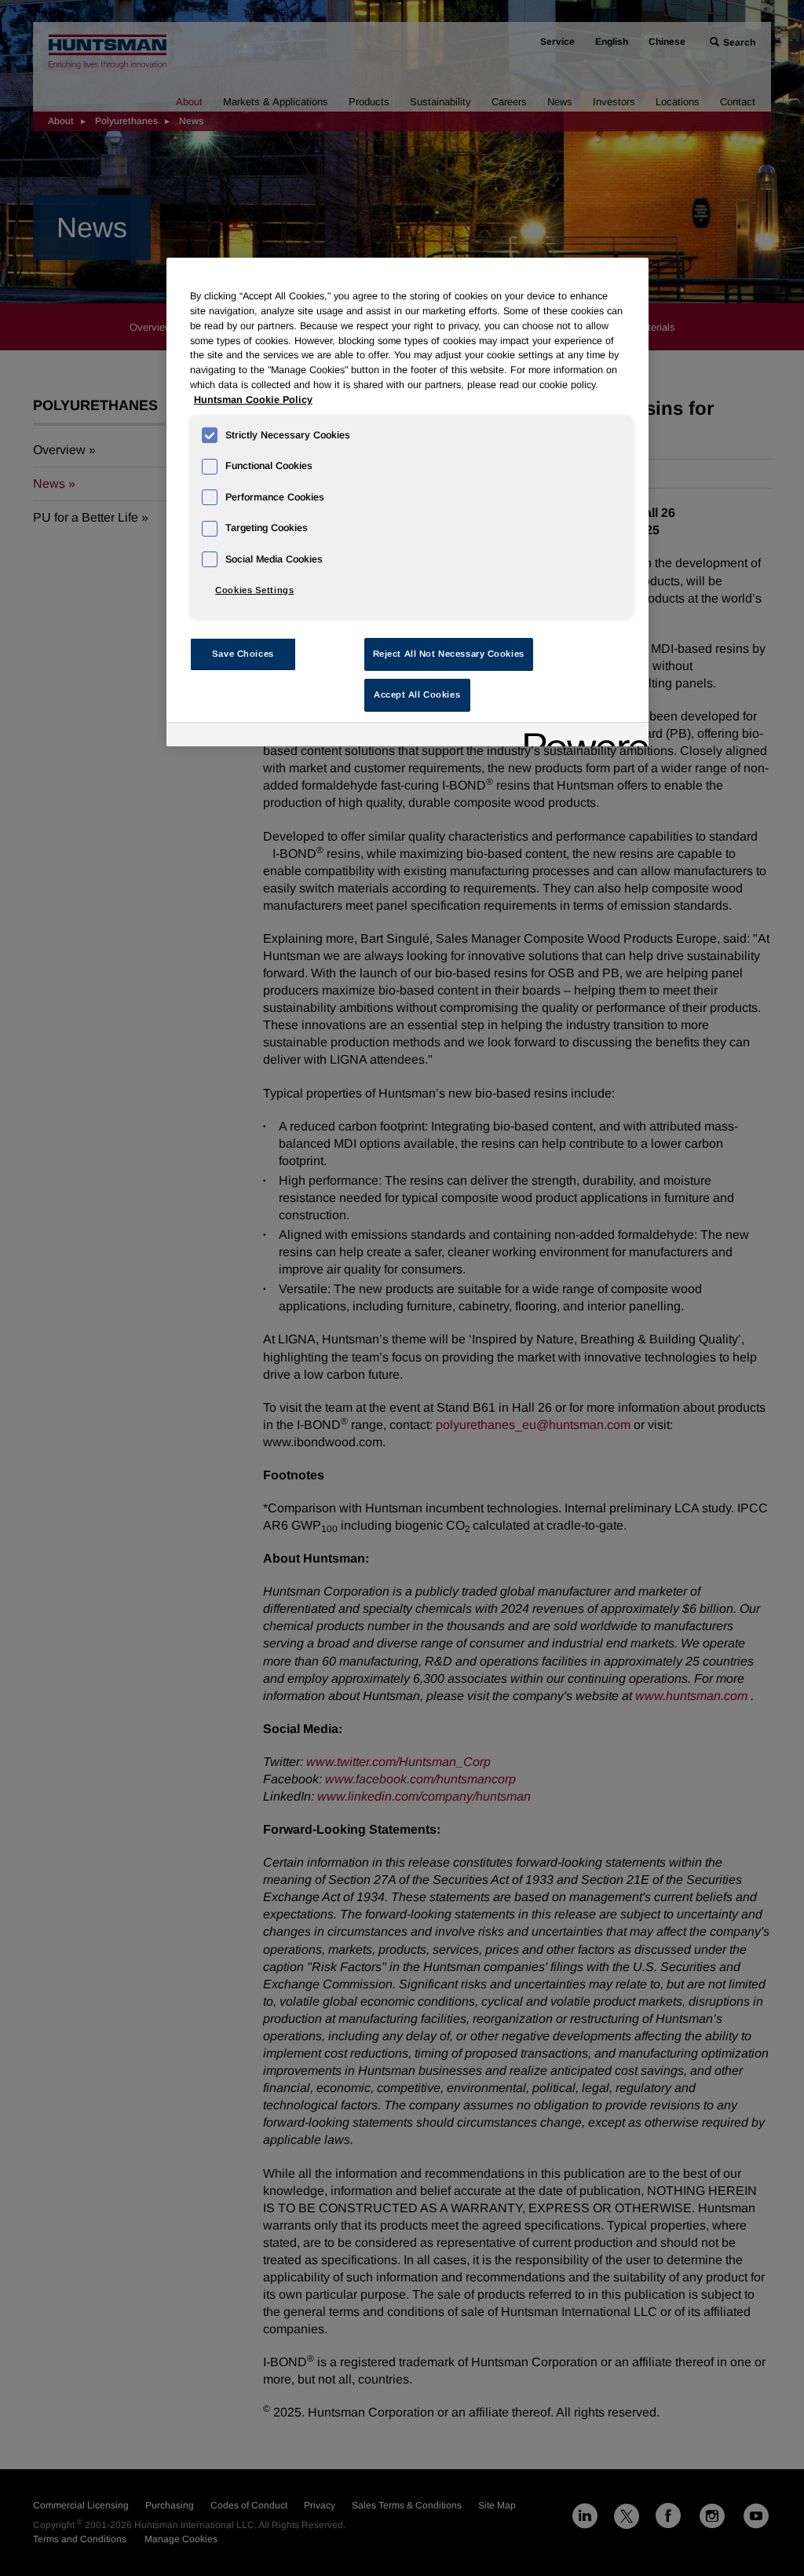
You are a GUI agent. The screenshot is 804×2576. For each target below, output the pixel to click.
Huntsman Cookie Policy (253, 400)
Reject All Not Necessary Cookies (449, 654)
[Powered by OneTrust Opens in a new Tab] (581, 737)
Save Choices (243, 654)
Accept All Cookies (417, 694)
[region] (407, 502)
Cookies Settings (254, 590)
